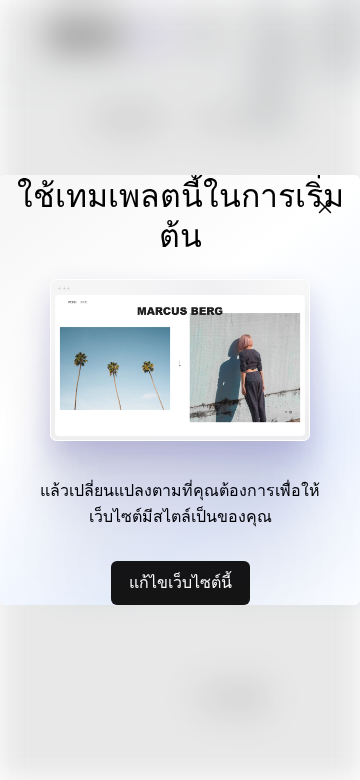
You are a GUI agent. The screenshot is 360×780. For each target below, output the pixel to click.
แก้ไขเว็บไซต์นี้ (180, 582)
